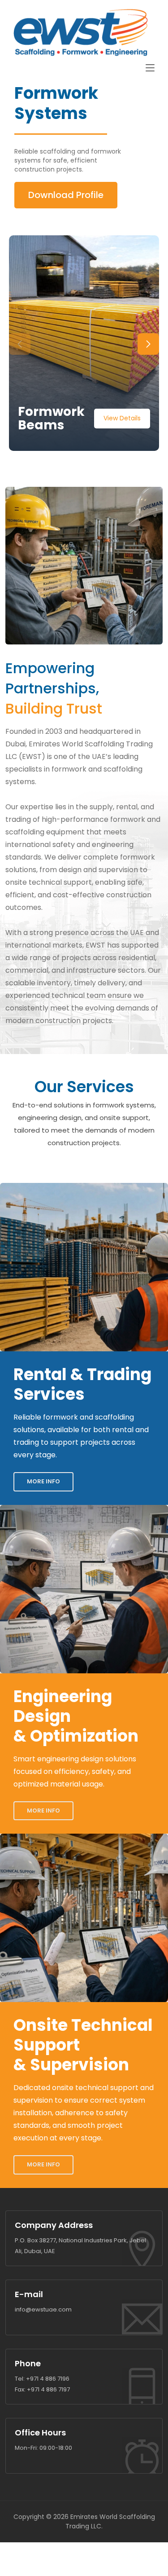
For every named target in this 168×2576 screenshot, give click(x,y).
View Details (122, 418)
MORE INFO (43, 1481)
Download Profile (66, 195)
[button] (148, 344)
